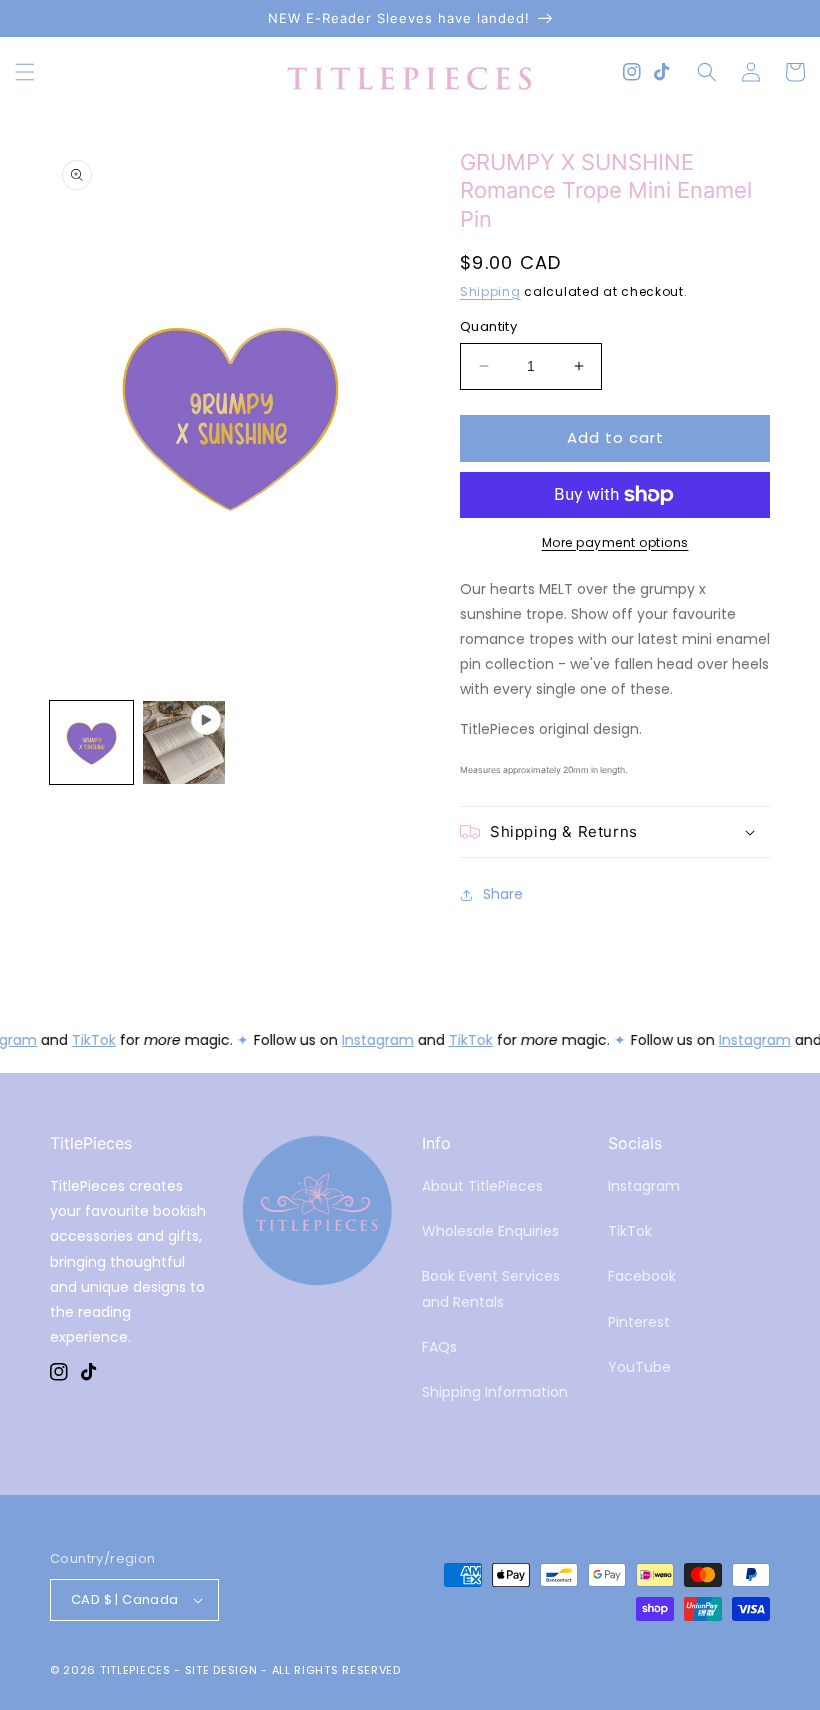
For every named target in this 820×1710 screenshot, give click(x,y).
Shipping (490, 291)
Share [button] (503, 894)
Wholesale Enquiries (490, 1231)
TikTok (91, 1040)
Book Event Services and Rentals (491, 1288)
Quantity (488, 326)
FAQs (439, 1347)
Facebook (642, 1276)
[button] (25, 72)
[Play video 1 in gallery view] (184, 742)
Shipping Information (495, 1392)
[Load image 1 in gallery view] (91, 742)
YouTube (639, 1367)
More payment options (615, 542)
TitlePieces (135, 1670)
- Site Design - (222, 1670)
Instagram (375, 1040)
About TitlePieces (482, 1186)
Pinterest (639, 1322)
